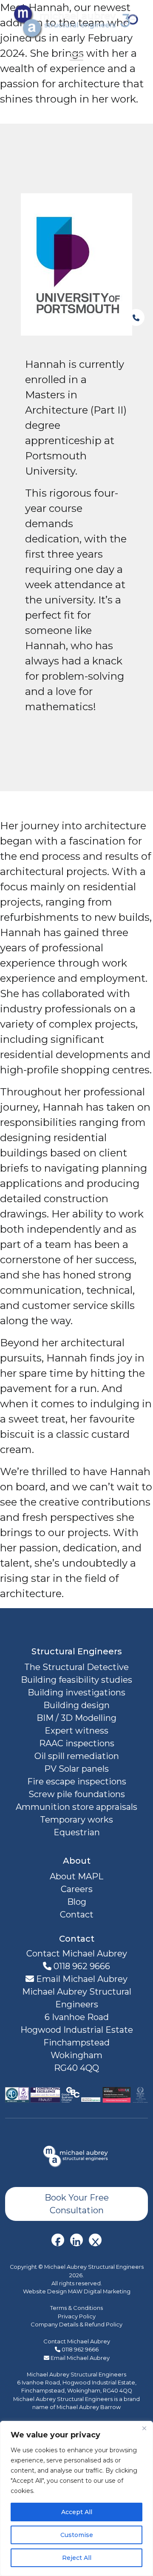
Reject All (77, 2558)
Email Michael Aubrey (81, 1979)
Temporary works (76, 1820)
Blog (77, 1902)
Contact (77, 1915)
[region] (76, 2498)
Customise (77, 2535)
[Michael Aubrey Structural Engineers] (76, 2156)
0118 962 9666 (81, 1966)
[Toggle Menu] (76, 57)
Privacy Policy (77, 2316)
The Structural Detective (76, 1667)
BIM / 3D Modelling (76, 1718)
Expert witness (76, 1731)
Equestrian (77, 1832)
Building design (76, 1705)
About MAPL (76, 1876)
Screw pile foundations (77, 1794)
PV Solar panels (76, 1769)
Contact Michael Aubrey (77, 2341)
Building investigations (76, 1692)
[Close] (144, 2428)
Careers (77, 1889)
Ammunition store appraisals (76, 1807)
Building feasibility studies (76, 1680)
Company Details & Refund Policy (76, 2324)
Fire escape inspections (77, 1781)
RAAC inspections (77, 1743)
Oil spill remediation (77, 1756)
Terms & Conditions (76, 2308)
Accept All (77, 2512)
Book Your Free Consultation (77, 2204)
